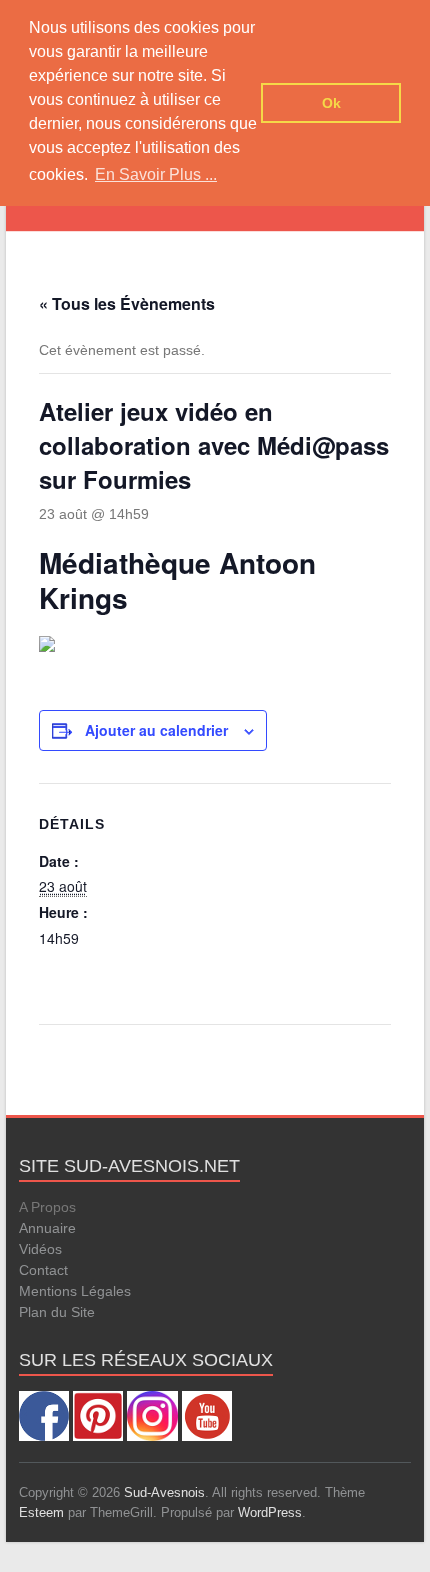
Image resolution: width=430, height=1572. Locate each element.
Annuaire (47, 1228)
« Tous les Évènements (127, 303)
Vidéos (40, 1249)
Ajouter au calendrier (156, 730)
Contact (43, 1270)
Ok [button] (331, 103)
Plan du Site (57, 1312)
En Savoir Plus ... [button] (156, 174)
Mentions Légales (75, 1291)
